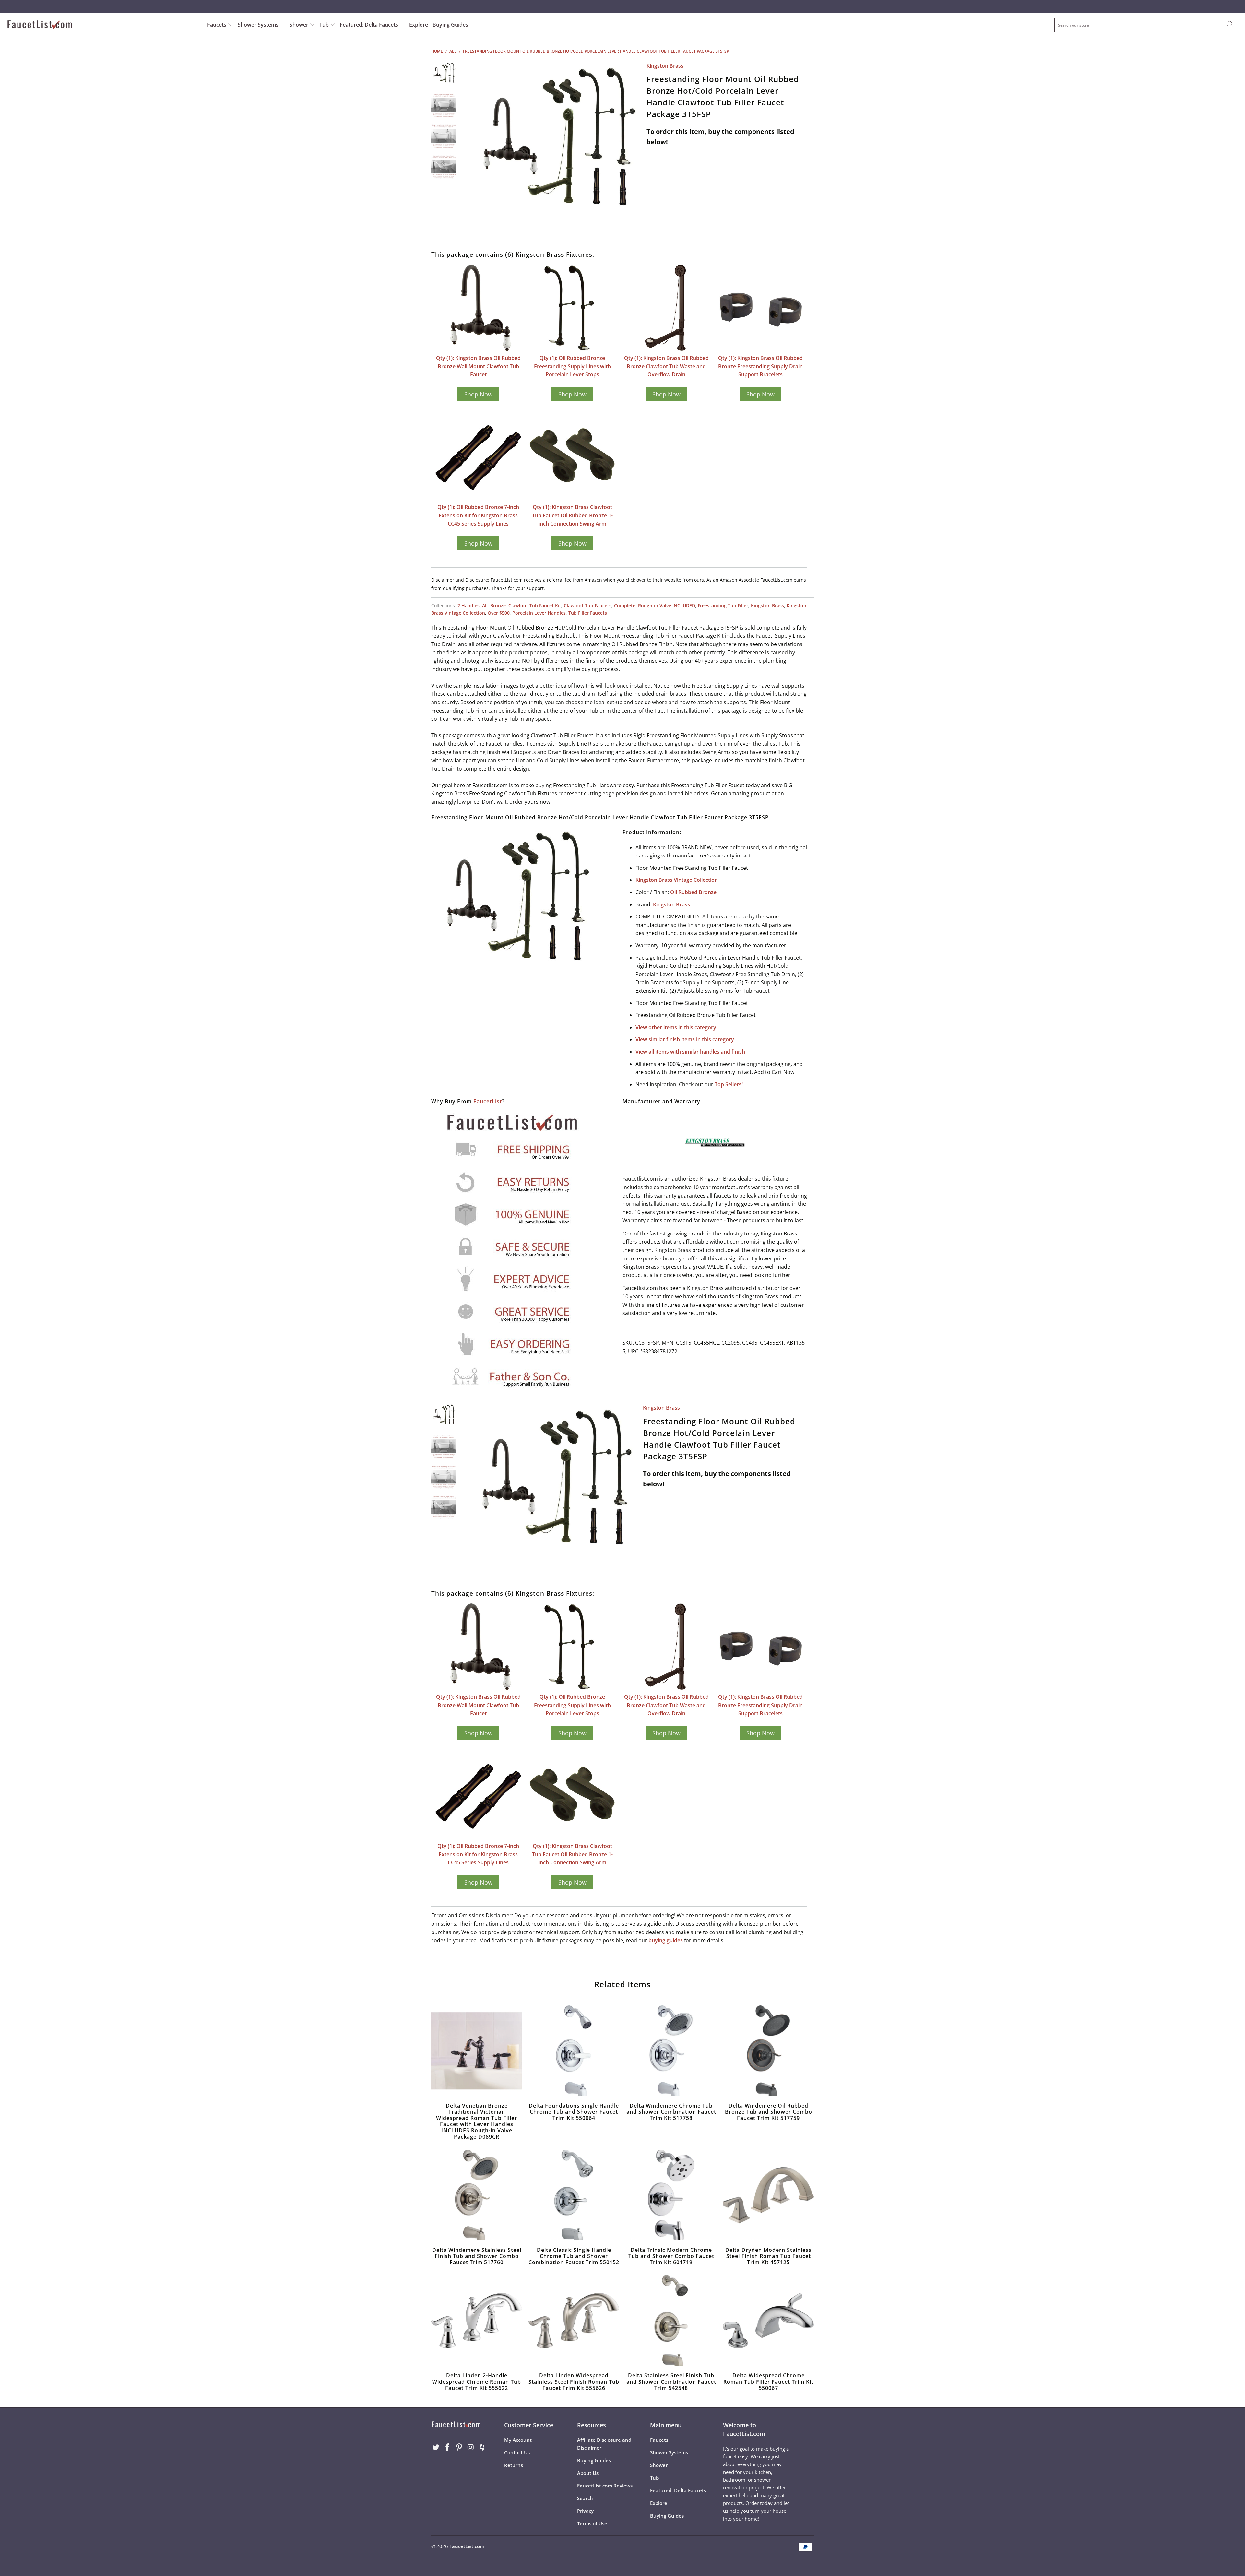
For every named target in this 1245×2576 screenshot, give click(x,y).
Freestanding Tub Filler (723, 605)
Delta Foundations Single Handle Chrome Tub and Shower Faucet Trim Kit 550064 (574, 2051)
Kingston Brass (665, 66)
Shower (300, 25)
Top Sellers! (729, 1084)
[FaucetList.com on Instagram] (471, 2447)
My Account (518, 2440)
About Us (588, 2473)
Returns (514, 2465)
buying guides (666, 1940)
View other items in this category (676, 1027)
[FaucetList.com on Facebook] (448, 2447)
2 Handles (468, 605)
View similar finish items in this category (685, 1039)
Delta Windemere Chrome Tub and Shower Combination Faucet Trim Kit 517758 (671, 2051)
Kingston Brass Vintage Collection (677, 880)
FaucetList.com (467, 2546)
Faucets (217, 25)
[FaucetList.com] (103, 25)
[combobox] (1146, 25)
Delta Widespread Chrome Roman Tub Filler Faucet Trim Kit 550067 (768, 2321)
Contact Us (517, 2452)
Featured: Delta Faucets (369, 25)
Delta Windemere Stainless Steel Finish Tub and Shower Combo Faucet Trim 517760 (477, 2195)
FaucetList (488, 1101)
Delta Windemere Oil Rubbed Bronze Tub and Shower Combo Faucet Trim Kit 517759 (768, 2051)
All (485, 605)
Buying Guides (450, 25)
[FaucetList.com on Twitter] (436, 2447)
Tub (325, 25)
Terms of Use (592, 2523)
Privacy (585, 2511)
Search (585, 2498)
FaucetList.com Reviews (605, 2486)
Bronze (498, 605)
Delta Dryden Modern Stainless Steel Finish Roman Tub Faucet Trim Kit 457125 (768, 2195)
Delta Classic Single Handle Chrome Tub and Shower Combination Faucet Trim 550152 (574, 2195)
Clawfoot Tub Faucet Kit (535, 605)
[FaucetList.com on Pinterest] (459, 2447)
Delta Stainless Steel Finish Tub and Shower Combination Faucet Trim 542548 (671, 2321)
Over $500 (499, 613)
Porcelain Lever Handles (539, 613)
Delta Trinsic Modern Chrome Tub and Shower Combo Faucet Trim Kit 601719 (671, 2195)
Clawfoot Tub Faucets (588, 605)
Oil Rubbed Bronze (693, 892)
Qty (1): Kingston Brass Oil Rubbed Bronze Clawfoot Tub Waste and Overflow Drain (666, 366)
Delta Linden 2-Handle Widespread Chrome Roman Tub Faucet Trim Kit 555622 (477, 2321)
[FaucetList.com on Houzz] (482, 2447)
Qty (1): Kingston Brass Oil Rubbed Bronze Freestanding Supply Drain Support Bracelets (760, 366)
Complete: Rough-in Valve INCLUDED (655, 605)
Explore (419, 25)
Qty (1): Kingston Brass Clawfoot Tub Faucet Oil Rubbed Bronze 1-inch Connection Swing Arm (572, 515)
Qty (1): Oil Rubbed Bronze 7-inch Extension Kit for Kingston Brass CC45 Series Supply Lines (478, 515)
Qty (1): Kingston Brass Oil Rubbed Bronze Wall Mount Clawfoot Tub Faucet (478, 366)
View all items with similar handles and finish (690, 1052)
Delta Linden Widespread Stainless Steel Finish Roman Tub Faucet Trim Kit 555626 (574, 2321)
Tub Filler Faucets (588, 613)
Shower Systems (259, 25)
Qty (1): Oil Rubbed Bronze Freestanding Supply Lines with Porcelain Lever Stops (572, 366)
